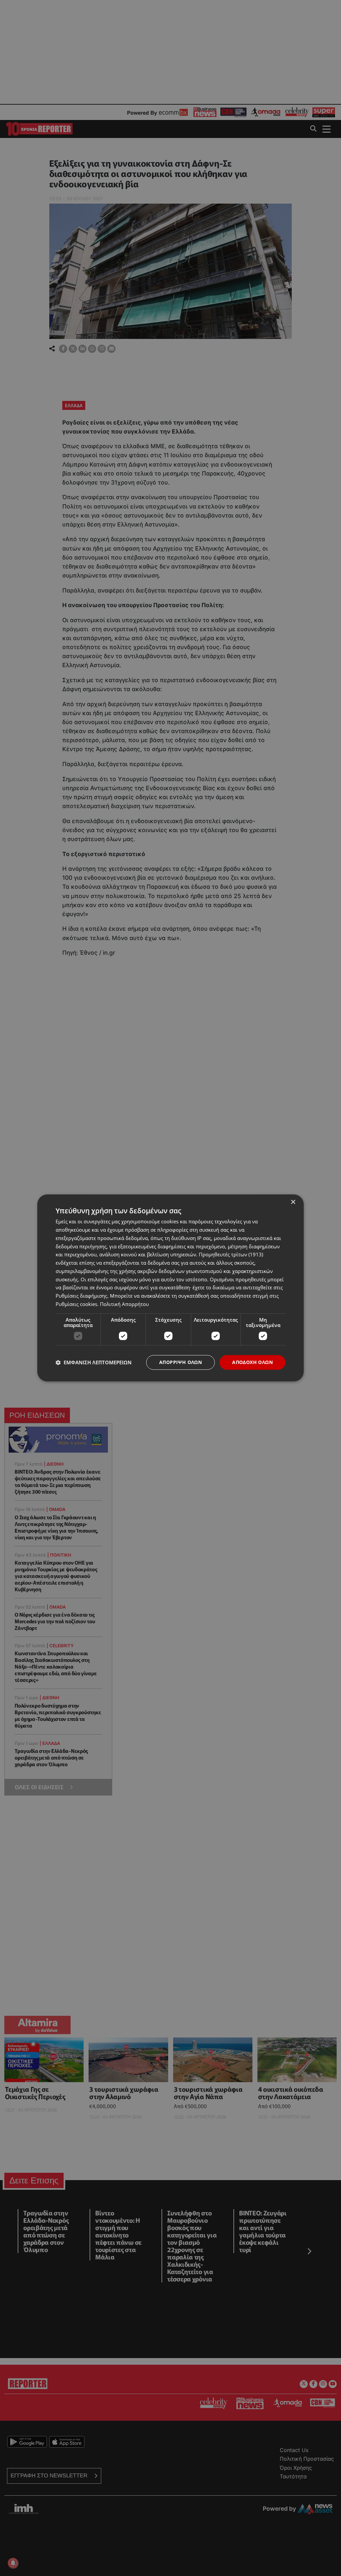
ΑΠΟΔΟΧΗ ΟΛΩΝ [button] (252, 1362)
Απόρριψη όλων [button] (180, 1362)
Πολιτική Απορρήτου (124, 1304)
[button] (94, 1362)
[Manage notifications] (13, 2563)
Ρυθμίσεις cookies (76, 1304)
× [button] (293, 1202)
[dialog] (170, 1288)
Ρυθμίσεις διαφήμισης (81, 1296)
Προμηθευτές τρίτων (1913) (231, 1255)
